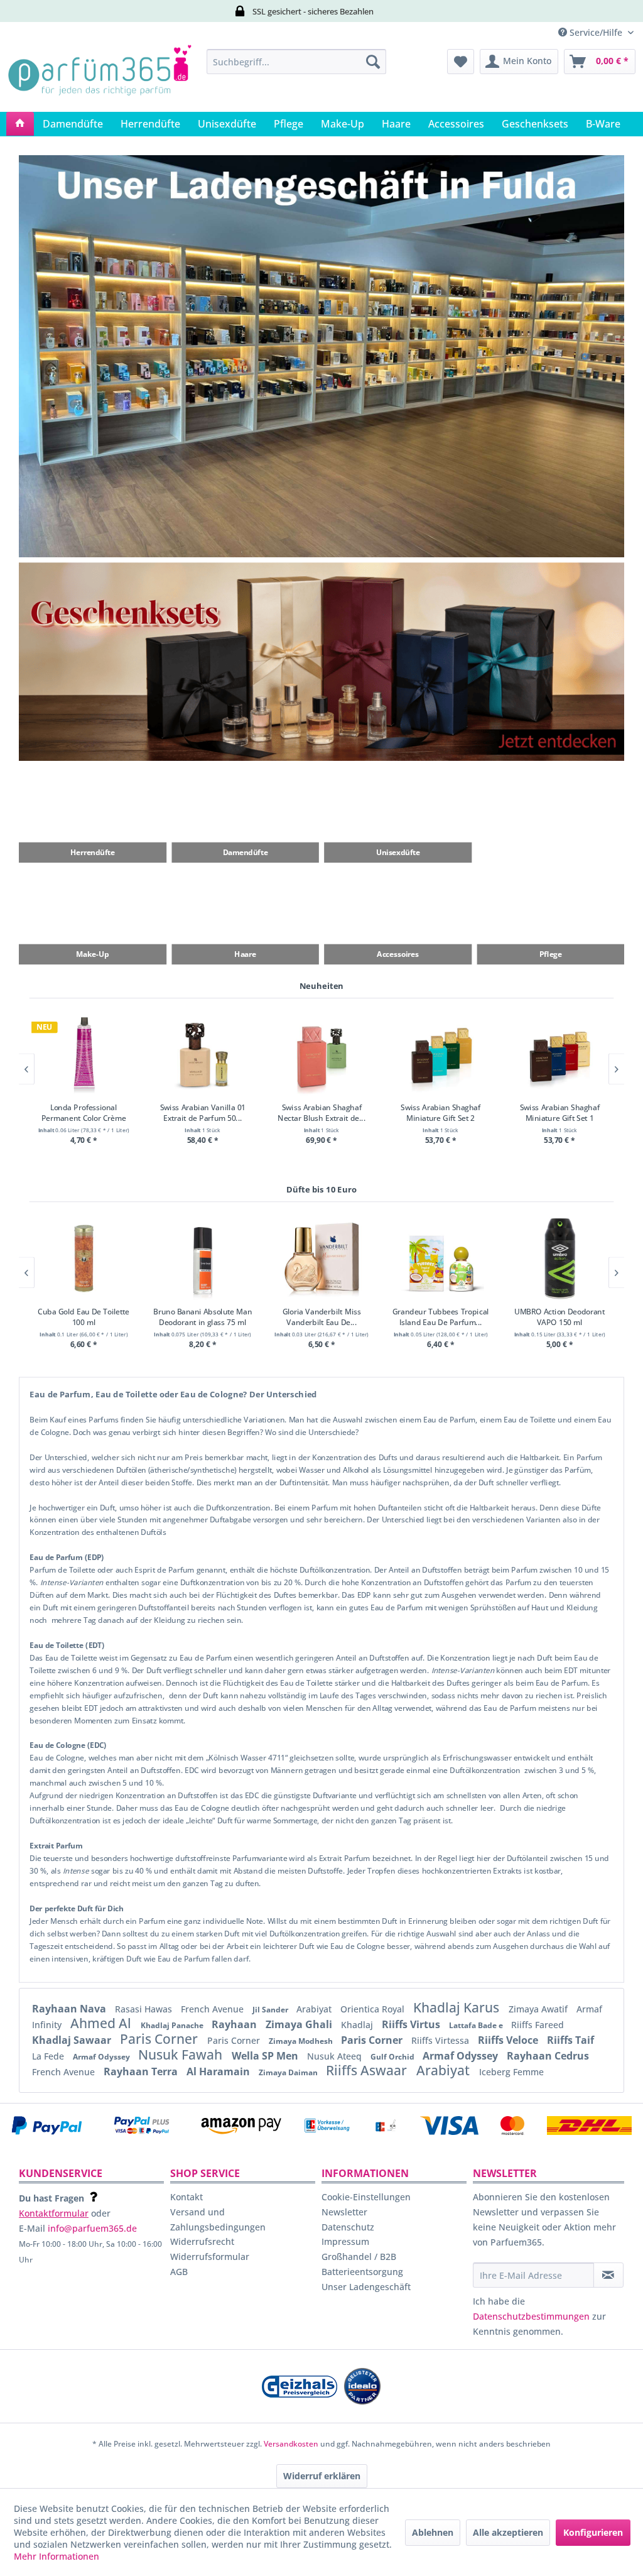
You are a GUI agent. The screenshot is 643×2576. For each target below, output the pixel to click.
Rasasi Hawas (145, 2009)
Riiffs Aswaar (368, 2070)
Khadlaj (358, 2025)
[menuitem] (297, 62)
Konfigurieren (593, 2532)
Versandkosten (291, 2444)
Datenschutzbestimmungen (531, 2316)
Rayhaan (235, 2024)
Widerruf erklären (322, 2476)
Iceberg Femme (511, 2072)
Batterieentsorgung (362, 2272)
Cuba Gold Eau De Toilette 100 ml (83, 1316)
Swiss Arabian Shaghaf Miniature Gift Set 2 (440, 1113)
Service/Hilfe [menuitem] (596, 32)
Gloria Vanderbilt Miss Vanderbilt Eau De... (322, 1316)
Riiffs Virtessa (441, 2040)
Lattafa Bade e (477, 2025)
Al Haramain (219, 2071)
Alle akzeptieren (508, 2532)
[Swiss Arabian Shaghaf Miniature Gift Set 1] (560, 1055)
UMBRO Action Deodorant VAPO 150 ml (559, 1316)
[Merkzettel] (461, 62)
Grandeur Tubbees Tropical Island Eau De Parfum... (441, 1316)
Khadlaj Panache (173, 2025)
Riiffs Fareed (538, 2025)
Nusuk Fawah (182, 2055)
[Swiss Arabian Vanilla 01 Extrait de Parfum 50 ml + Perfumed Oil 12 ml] (203, 1055)
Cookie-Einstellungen (366, 2197)
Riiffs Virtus (412, 2024)
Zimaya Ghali (300, 2024)
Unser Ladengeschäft (366, 2287)
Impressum (345, 2241)
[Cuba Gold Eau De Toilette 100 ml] (84, 1258)
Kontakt (186, 2197)
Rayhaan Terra (142, 2071)
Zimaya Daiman (289, 2072)
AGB (179, 2272)
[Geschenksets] (321, 662)
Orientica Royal (374, 2009)
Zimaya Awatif (539, 2009)
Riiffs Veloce (509, 2040)
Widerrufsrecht (202, 2241)
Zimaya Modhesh (302, 2041)
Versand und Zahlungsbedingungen (218, 2219)
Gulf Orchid (393, 2057)
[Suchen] (373, 62)
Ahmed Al (102, 2023)
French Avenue (213, 2009)
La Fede (49, 2056)
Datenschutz (348, 2227)
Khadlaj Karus (458, 2007)
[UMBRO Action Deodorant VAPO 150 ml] (560, 1258)
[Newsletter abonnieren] (608, 2275)
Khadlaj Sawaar (73, 2040)
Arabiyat (315, 2009)
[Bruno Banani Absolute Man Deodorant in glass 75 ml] (203, 1258)
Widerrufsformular (210, 2257)
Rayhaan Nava (70, 2009)
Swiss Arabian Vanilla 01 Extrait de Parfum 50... (202, 1113)
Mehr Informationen (57, 2556)
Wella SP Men (266, 2056)
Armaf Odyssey (102, 2057)
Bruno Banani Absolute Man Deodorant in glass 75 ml (203, 1316)
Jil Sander (271, 2010)
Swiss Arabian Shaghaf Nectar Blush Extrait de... (321, 1113)
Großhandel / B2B (359, 2257)
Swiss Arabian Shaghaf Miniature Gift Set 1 (559, 1113)
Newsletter (344, 2212)
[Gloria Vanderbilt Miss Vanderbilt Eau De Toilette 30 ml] (322, 1258)
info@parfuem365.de (92, 2228)
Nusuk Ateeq (336, 2056)
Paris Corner (160, 2039)
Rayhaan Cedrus (548, 2056)
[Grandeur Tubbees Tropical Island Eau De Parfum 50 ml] (440, 1258)
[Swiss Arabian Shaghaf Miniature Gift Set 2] (440, 1055)
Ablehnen (433, 2532)
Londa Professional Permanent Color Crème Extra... (84, 1113)
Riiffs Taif (570, 2040)
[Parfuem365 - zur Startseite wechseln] (100, 77)
